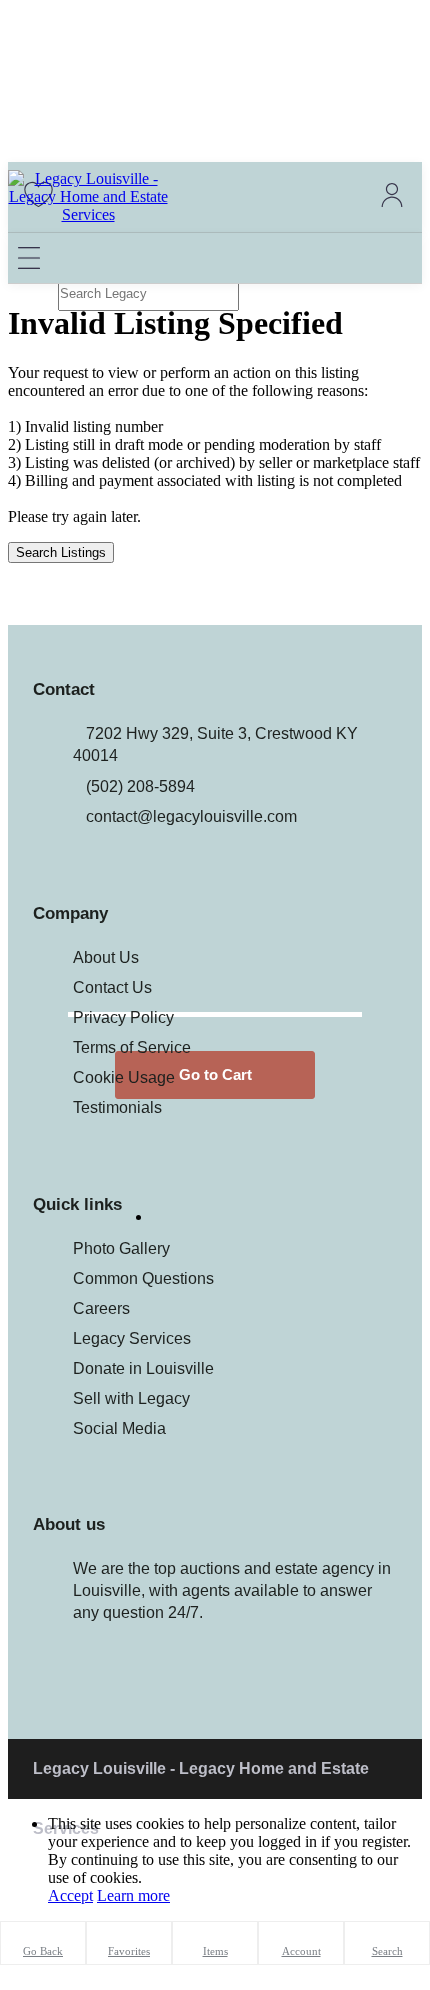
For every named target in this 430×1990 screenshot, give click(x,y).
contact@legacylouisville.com (191, 816)
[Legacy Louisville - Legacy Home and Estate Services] (88, 214)
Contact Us (112, 987)
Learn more (133, 1895)
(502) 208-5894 (140, 786)
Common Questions (143, 1278)
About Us (106, 957)
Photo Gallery (121, 1248)
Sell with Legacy (131, 1398)
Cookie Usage (124, 1077)
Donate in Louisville (143, 1368)
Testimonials (117, 1107)
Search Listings (61, 552)
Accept (70, 1895)
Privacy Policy (123, 1017)
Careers (101, 1308)
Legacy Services (132, 1338)
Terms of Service (132, 1047)
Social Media (119, 1428)
